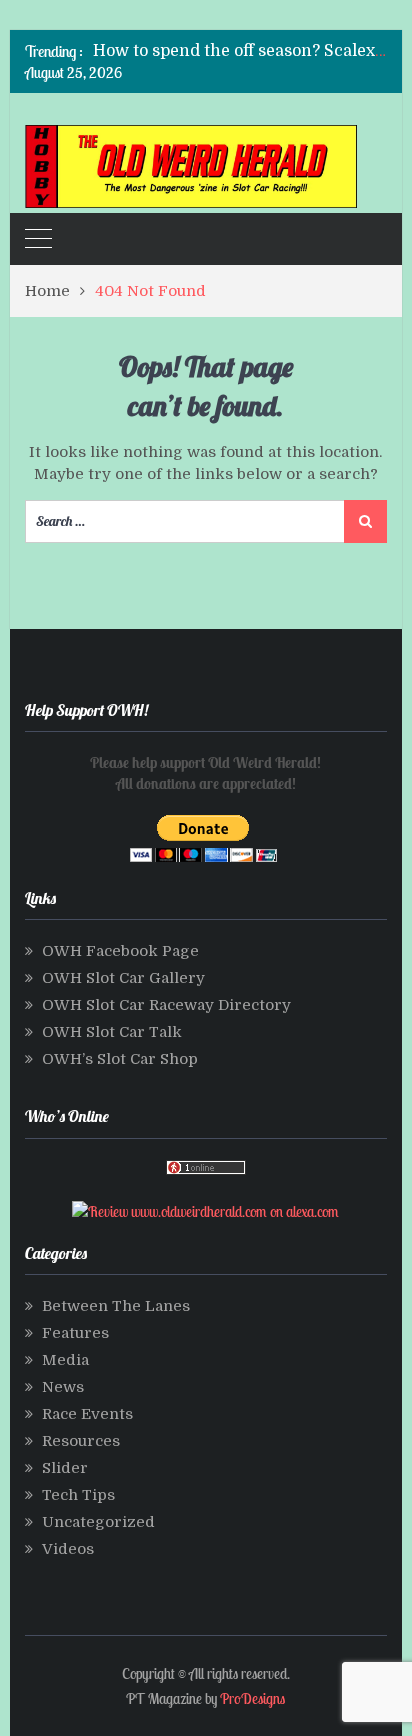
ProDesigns (252, 1698)
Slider (65, 1468)
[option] (240, 51)
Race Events (87, 1414)
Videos (68, 1549)
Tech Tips (78, 1495)
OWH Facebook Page (120, 951)
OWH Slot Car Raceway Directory (166, 1005)
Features (75, 1333)
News (63, 1387)
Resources (81, 1441)
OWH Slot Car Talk (112, 1032)
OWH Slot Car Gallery (123, 978)
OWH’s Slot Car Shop (120, 1059)
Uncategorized (98, 1522)
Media (65, 1360)
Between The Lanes (116, 1306)
